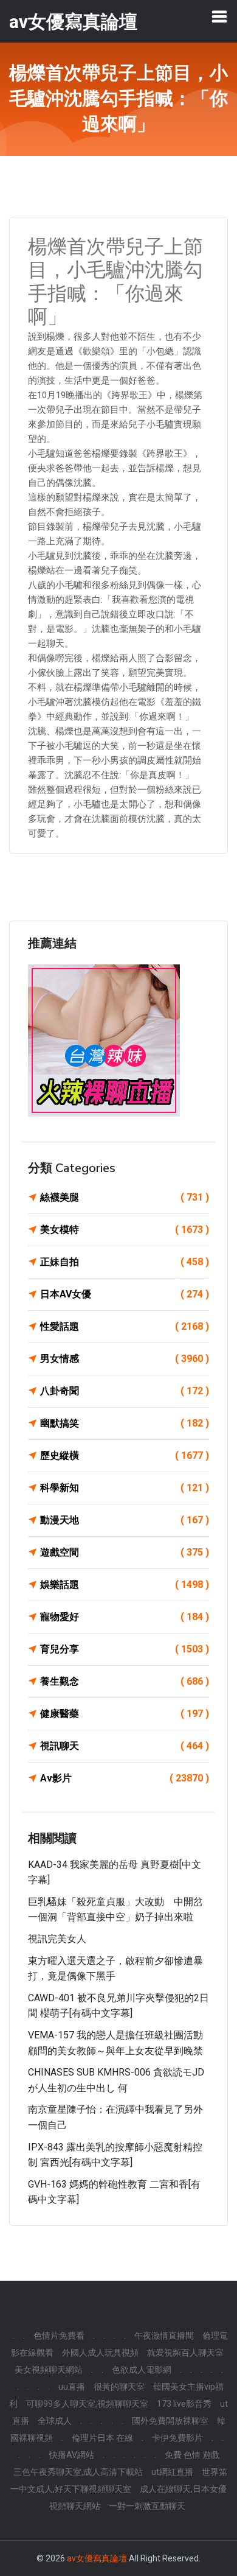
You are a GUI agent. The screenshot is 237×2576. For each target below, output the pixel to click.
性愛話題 (125, 1326)
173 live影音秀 (184, 2404)
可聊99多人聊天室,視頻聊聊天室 (87, 2404)
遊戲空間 (125, 1552)
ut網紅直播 (172, 2472)
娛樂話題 (125, 1585)
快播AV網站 (72, 2455)
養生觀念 (125, 1681)
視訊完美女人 (57, 1939)
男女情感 (125, 1359)
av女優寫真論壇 (97, 2558)
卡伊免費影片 (177, 2438)
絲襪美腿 (125, 1197)
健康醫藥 (125, 1714)
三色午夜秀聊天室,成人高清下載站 (78, 2472)
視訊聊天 (125, 1746)
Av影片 (125, 1778)
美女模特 (125, 1230)
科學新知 (125, 1488)
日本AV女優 (125, 1294)
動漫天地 (125, 1520)
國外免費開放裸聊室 (170, 2421)
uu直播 (72, 2387)
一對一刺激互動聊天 (147, 2506)
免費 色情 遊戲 (192, 2455)
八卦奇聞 (125, 1391)
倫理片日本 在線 (102, 2438)
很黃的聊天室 (119, 2387)
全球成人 (55, 2421)
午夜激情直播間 (164, 2336)
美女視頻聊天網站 (49, 2370)
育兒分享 (125, 1649)
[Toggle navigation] (219, 16)
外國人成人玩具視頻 (100, 2353)
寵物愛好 (125, 1617)
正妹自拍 (125, 1262)
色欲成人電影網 (142, 2370)
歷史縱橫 (125, 1455)
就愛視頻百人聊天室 (185, 2353)
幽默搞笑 (125, 1423)
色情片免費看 (59, 2336)
